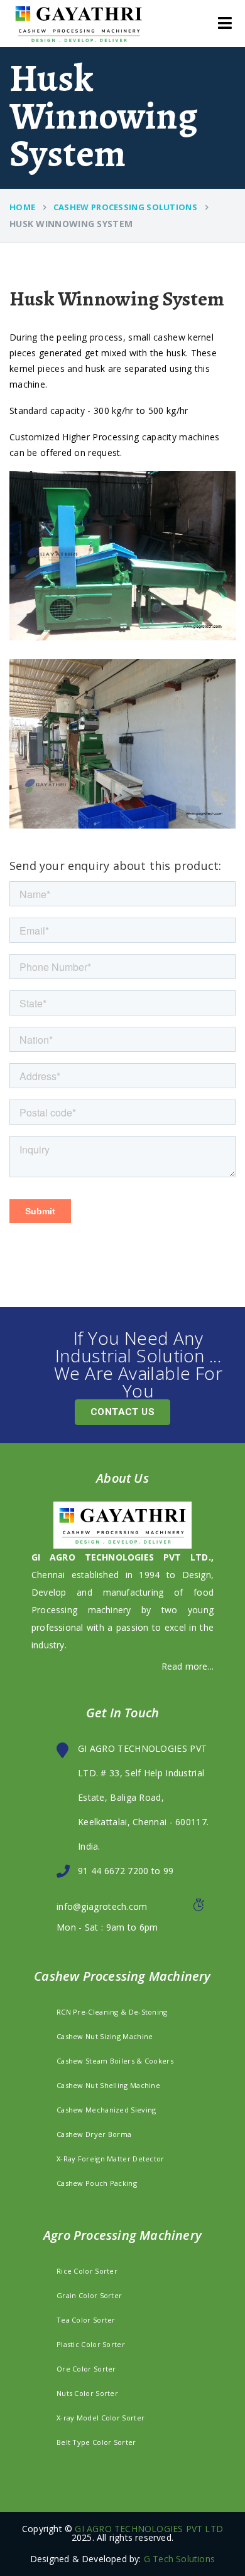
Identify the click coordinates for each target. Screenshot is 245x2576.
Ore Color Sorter (86, 2369)
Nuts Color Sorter (87, 2393)
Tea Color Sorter (86, 2320)
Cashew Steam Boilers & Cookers (115, 2061)
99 (167, 1871)
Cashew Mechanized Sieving (106, 2110)
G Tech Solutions (179, 2559)
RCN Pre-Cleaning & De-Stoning (112, 2012)
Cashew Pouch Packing (97, 2183)
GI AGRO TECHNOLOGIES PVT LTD (149, 2529)
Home (22, 207)
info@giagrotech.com (102, 1906)
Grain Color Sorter (89, 2295)
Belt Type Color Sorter (96, 2442)
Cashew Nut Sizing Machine (105, 2036)
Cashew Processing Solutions (125, 207)
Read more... (188, 1666)
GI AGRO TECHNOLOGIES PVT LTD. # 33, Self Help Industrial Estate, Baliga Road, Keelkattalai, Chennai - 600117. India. (143, 1797)
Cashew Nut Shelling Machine (108, 2085)
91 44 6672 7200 (113, 1871)
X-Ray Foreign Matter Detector (111, 2159)
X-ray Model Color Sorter (101, 2418)
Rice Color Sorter (87, 2271)
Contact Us (122, 1412)
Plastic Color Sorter (91, 2344)
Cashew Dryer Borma (94, 2134)
